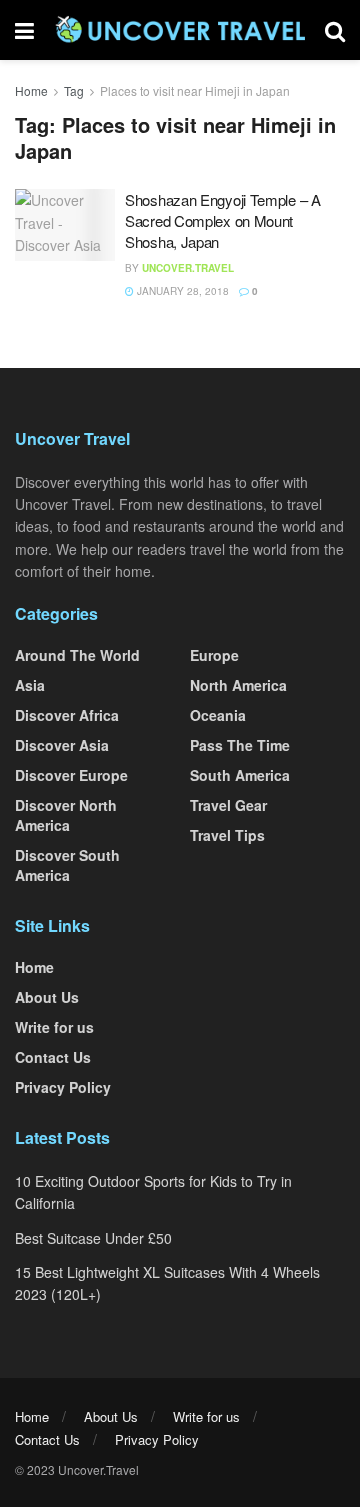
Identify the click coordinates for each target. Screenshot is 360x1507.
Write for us (54, 1027)
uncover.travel (188, 268)
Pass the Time (240, 745)
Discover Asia (62, 745)
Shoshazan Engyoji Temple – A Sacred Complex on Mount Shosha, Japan (223, 220)
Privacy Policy (63, 1087)
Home (31, 90)
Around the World (77, 655)
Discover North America (66, 815)
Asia (30, 685)
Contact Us (53, 1057)
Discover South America (67, 865)
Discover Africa (67, 715)
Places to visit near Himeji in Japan (195, 90)
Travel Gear (228, 805)
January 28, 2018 (181, 291)
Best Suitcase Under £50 (93, 1238)
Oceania (218, 715)
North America (238, 685)
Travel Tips (227, 835)
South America (240, 775)
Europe (214, 655)
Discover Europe (71, 775)
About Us (47, 997)
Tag (74, 90)
